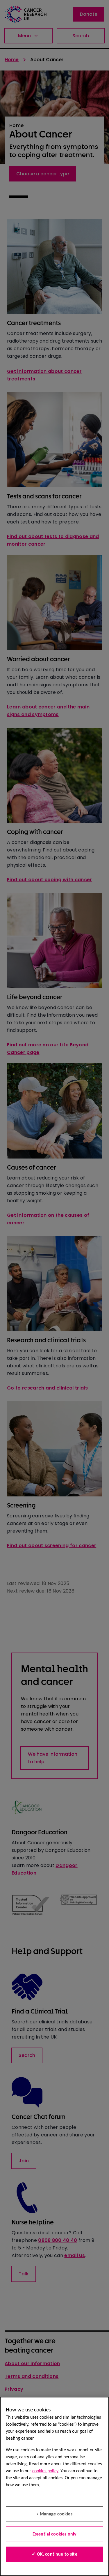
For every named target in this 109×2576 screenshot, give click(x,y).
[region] (54, 2486)
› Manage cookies (54, 2514)
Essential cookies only (55, 2534)
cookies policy (45, 2471)
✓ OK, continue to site (54, 2554)
